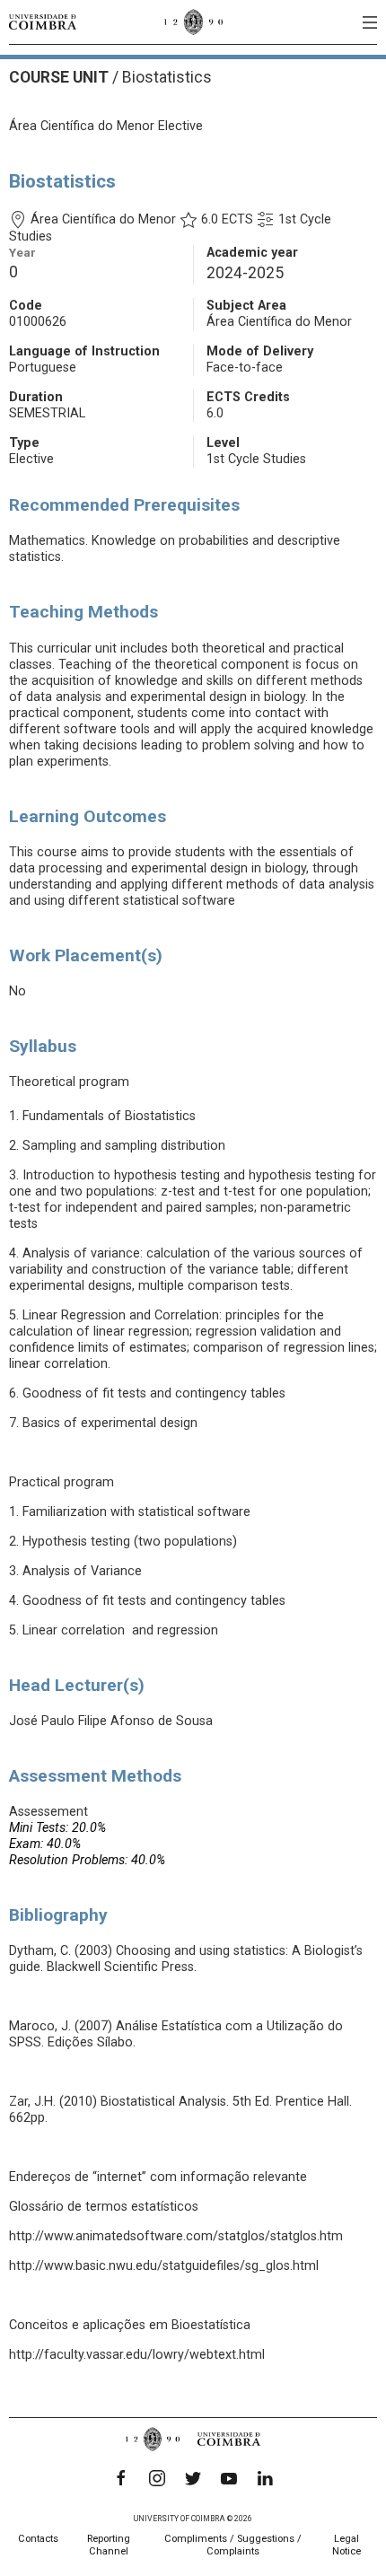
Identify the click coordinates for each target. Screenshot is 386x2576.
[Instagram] (157, 2478)
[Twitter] (193, 2478)
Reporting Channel (109, 2545)
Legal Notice (347, 2545)
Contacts (38, 2539)
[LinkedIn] (265, 2478)
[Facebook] (121, 2478)
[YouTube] (229, 2478)
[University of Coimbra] (43, 22)
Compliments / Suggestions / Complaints (233, 2545)
